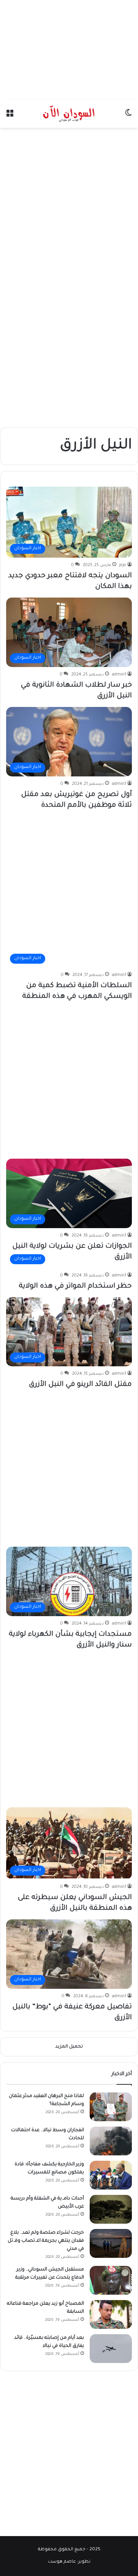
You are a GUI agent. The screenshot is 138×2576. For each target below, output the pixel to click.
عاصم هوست (62, 2562)
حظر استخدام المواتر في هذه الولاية (75, 1286)
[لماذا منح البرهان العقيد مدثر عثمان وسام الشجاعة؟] (111, 2107)
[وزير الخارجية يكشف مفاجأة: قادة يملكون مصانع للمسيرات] (111, 2175)
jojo (123, 565)
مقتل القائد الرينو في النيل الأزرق (80, 1385)
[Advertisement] (69, 48)
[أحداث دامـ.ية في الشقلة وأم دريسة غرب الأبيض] (111, 2209)
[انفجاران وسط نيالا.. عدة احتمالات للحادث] (111, 2141)
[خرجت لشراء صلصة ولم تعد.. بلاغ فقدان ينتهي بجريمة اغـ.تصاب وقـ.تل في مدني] (111, 2243)
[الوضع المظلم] (128, 116)
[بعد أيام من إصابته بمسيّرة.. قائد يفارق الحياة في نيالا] (111, 2349)
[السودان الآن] (69, 114)
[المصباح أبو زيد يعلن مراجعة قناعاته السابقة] (111, 2314)
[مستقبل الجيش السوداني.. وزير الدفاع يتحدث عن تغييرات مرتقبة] (111, 2280)
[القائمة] (10, 116)
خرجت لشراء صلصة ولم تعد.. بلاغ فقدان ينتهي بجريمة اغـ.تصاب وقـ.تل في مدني (46, 2241)
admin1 (119, 675)
